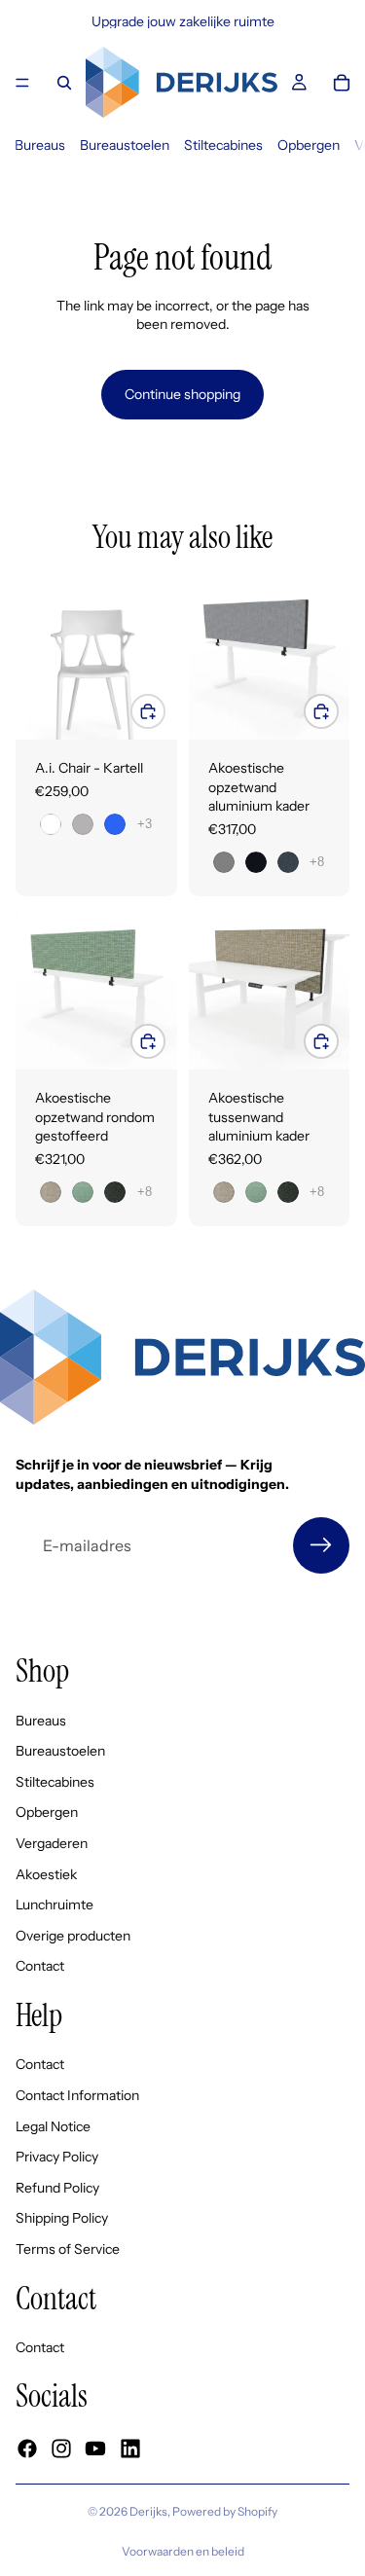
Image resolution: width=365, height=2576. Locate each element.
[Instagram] (61, 2449)
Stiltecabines (223, 145)
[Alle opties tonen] (145, 824)
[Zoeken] (64, 83)
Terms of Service (68, 2249)
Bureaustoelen (125, 145)
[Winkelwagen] (342, 83)
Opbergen (309, 145)
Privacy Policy (57, 2157)
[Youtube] (95, 2449)
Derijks (148, 2511)
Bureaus (40, 145)
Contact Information (77, 2095)
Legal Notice (53, 2126)
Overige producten (73, 1936)
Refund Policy (57, 2188)
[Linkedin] (130, 2449)
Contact (40, 1967)
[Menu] (22, 83)
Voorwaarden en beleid (183, 2551)
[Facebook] (27, 2449)
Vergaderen (52, 1843)
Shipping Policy (62, 2219)
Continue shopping (182, 394)
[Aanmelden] (321, 1545)
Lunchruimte (55, 1905)
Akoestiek (46, 1874)
